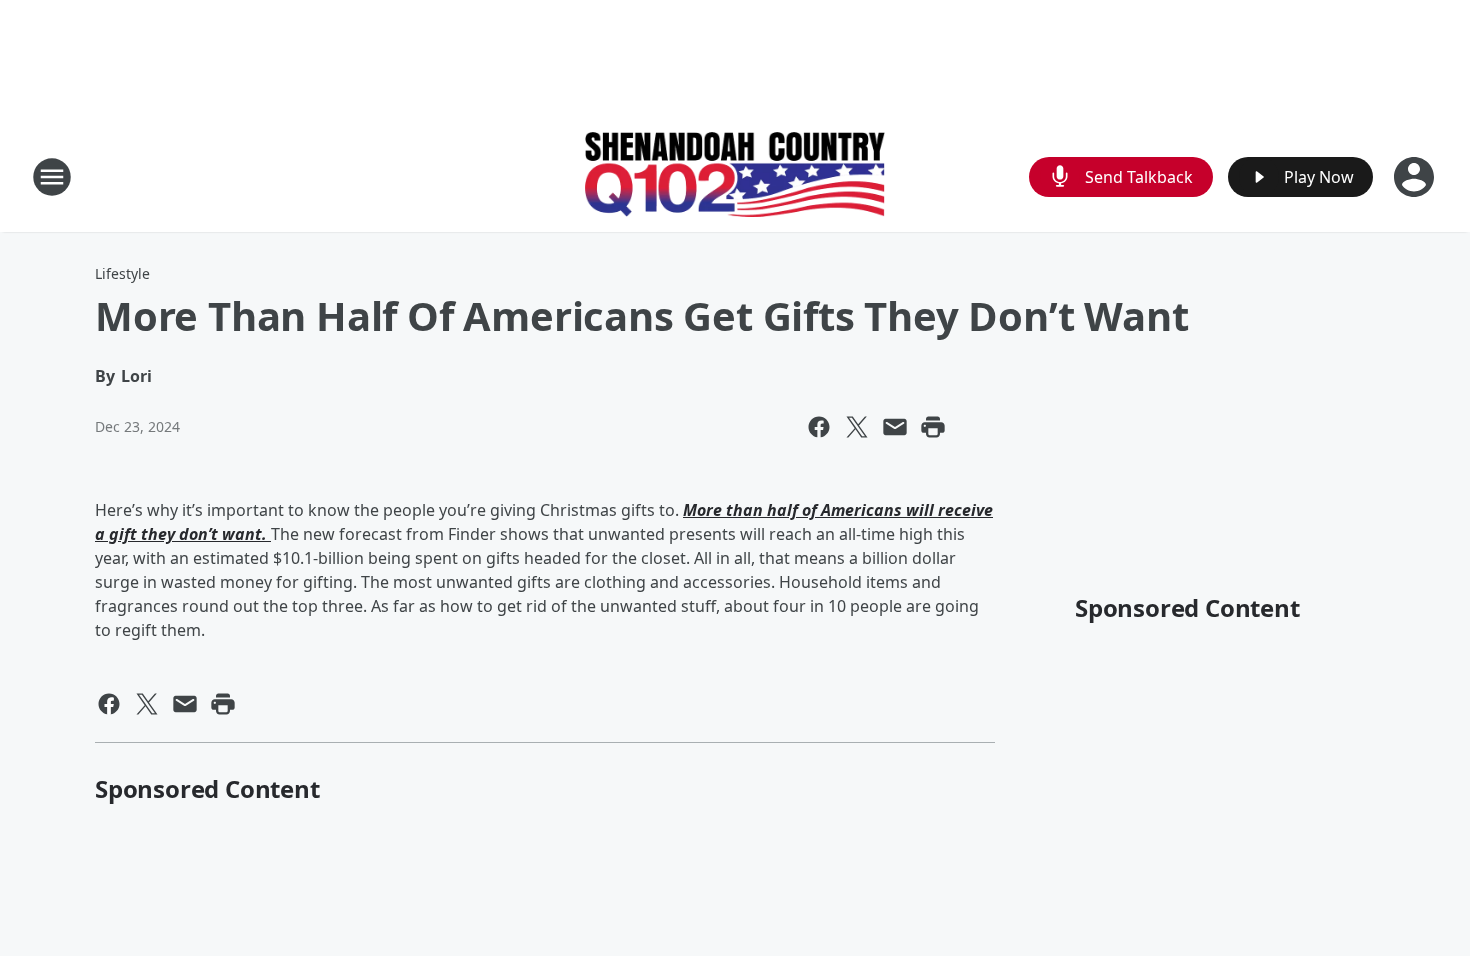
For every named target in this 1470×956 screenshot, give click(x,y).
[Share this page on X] (857, 427)
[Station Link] (735, 177)
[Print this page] (933, 427)
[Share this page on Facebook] (819, 427)
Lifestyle (122, 273)
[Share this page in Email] (895, 427)
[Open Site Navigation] (52, 177)
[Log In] (1416, 177)
